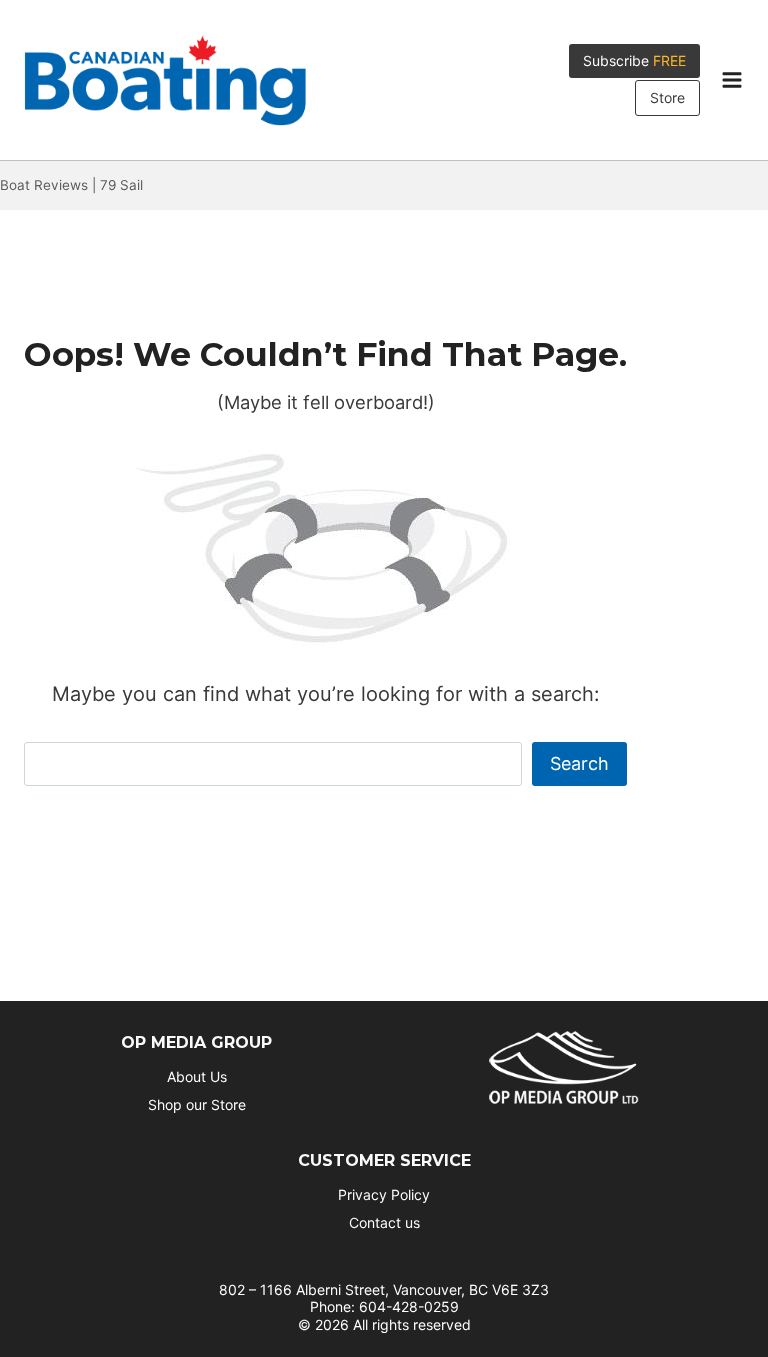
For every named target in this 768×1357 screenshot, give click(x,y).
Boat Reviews (44, 185)
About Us (197, 1076)
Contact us (384, 1222)
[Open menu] (731, 80)
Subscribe (634, 60)
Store (667, 97)
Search (579, 763)
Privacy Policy (384, 1194)
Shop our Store (197, 1104)
